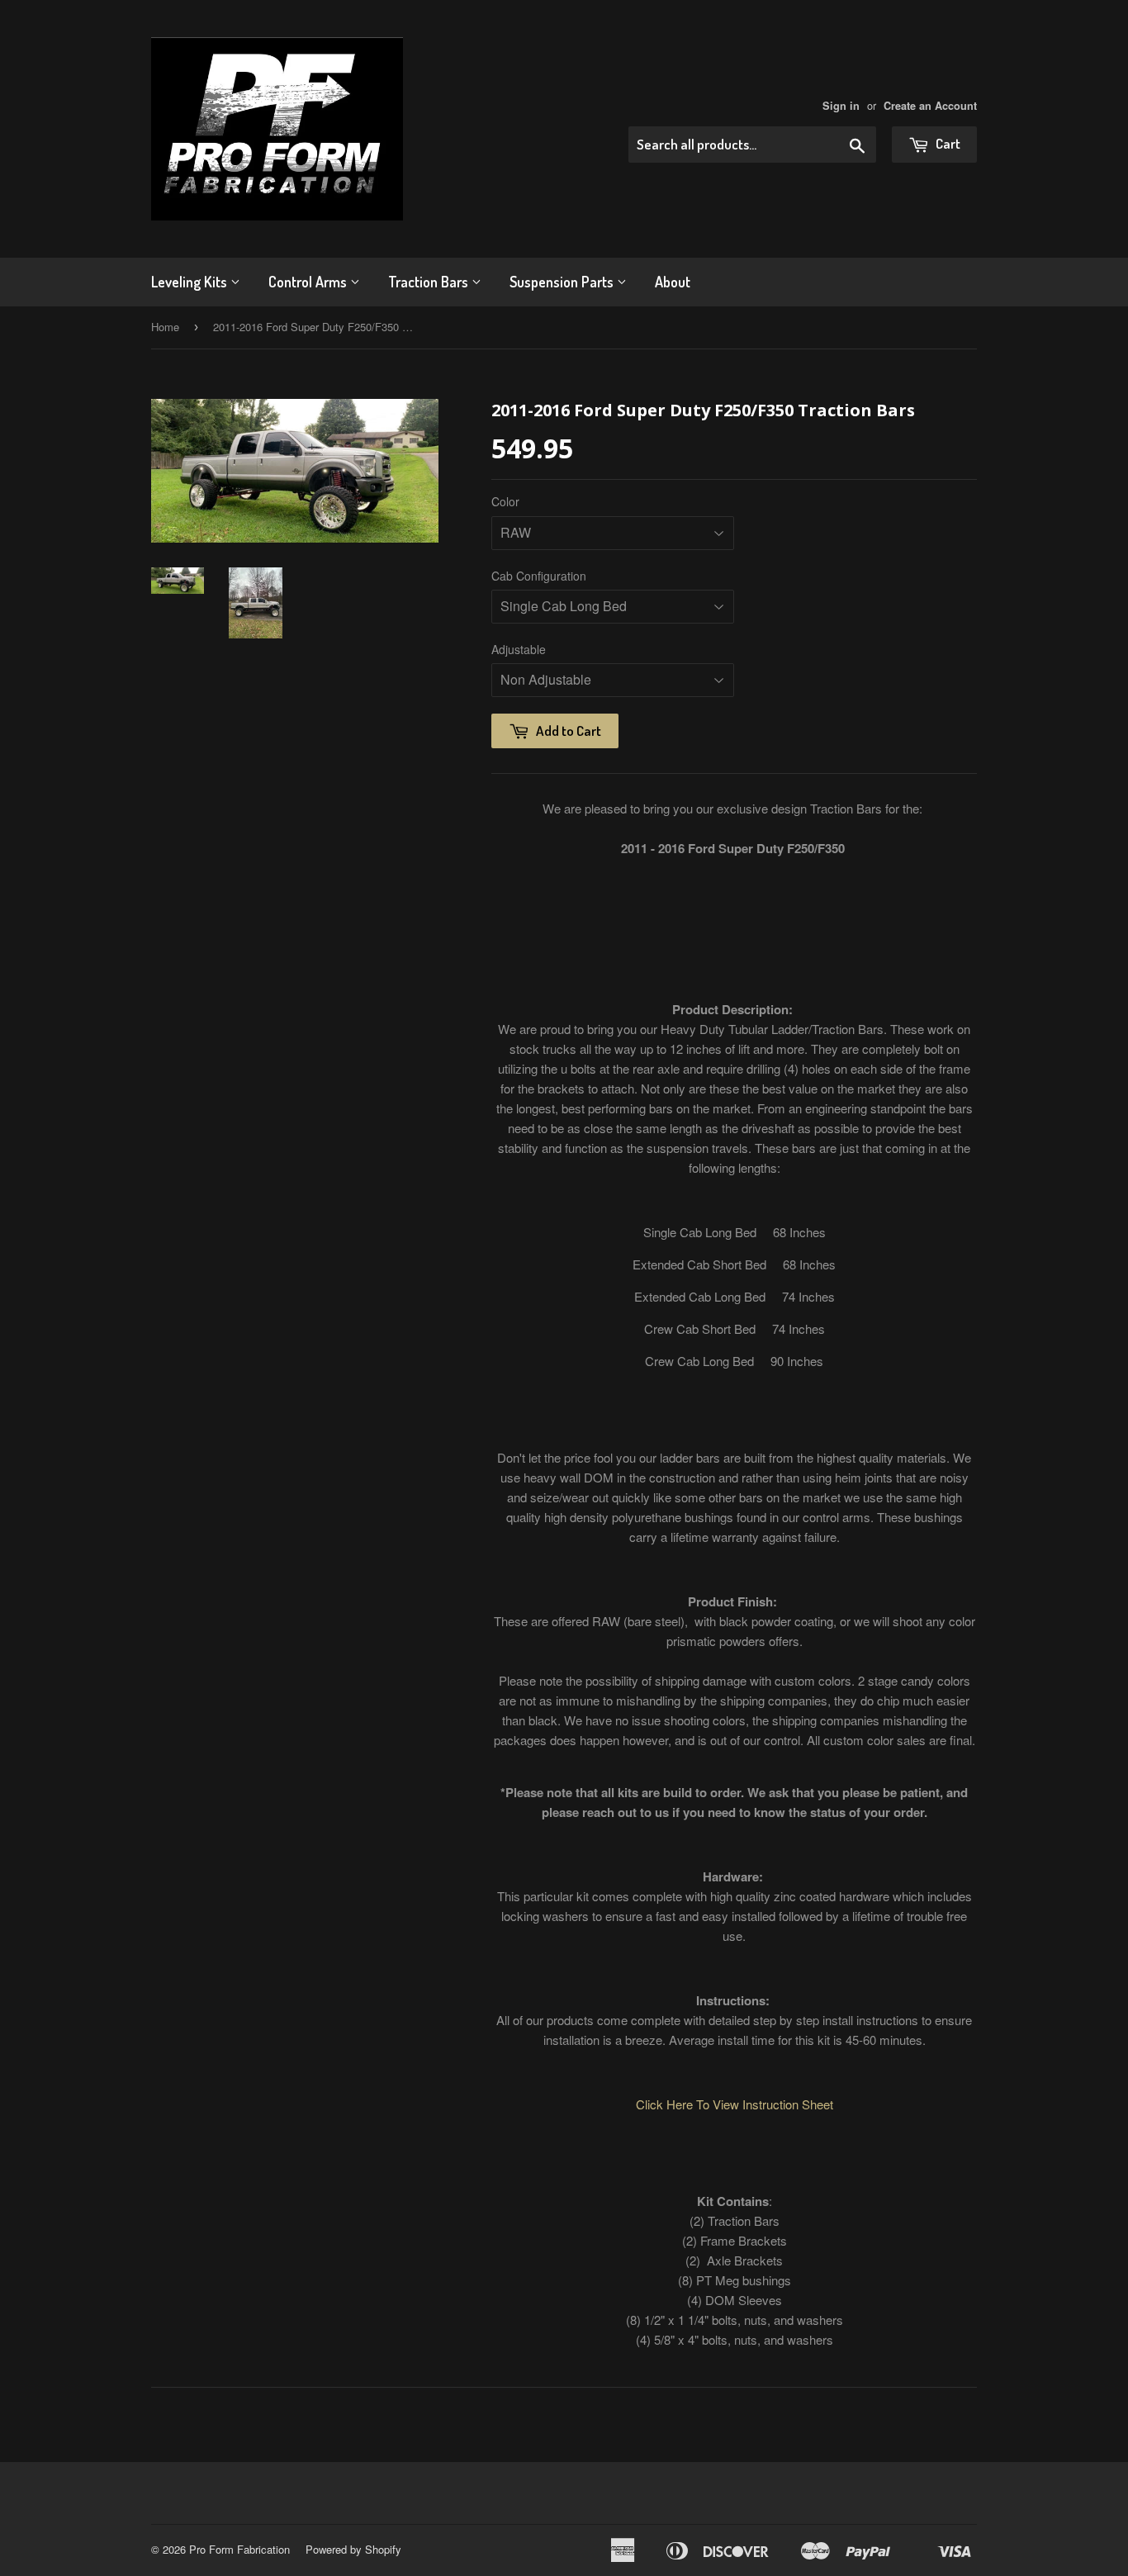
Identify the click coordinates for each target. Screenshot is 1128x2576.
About (673, 282)
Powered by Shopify (353, 2549)
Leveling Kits (191, 282)
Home (165, 327)
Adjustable (519, 649)
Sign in (841, 106)
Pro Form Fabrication (239, 2549)
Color (505, 501)
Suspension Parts (563, 282)
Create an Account (930, 106)
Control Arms (309, 282)
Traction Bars (430, 282)
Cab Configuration (539, 576)
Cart (947, 143)
